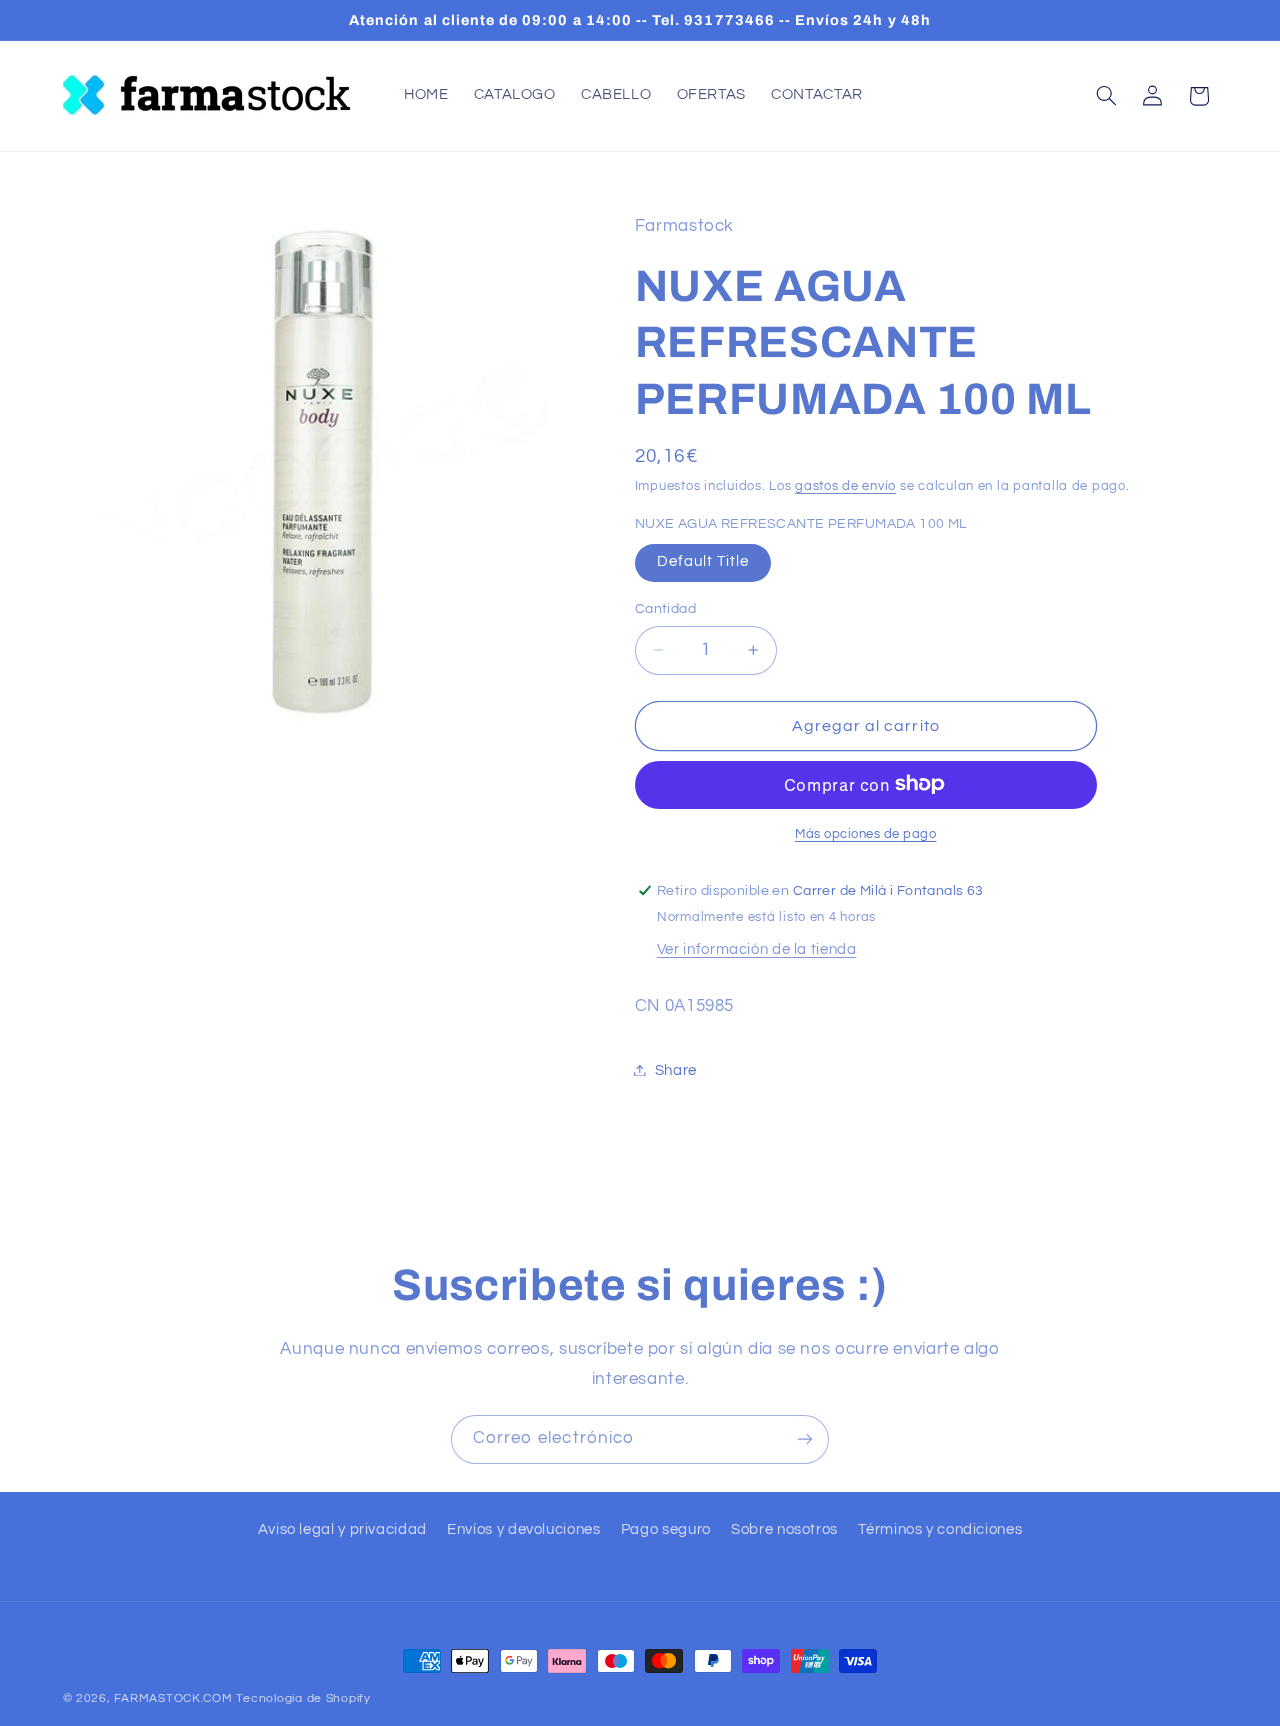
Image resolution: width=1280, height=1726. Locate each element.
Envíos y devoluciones (523, 1529)
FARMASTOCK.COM (173, 1698)
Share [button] (676, 1069)
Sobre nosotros (784, 1529)
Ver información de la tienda (757, 948)
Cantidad (665, 609)
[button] (1106, 96)
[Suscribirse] (805, 1439)
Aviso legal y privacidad (342, 1529)
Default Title (703, 561)
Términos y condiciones (940, 1529)
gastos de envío (845, 486)
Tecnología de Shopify (303, 1698)
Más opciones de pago (866, 833)
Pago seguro (666, 1529)
